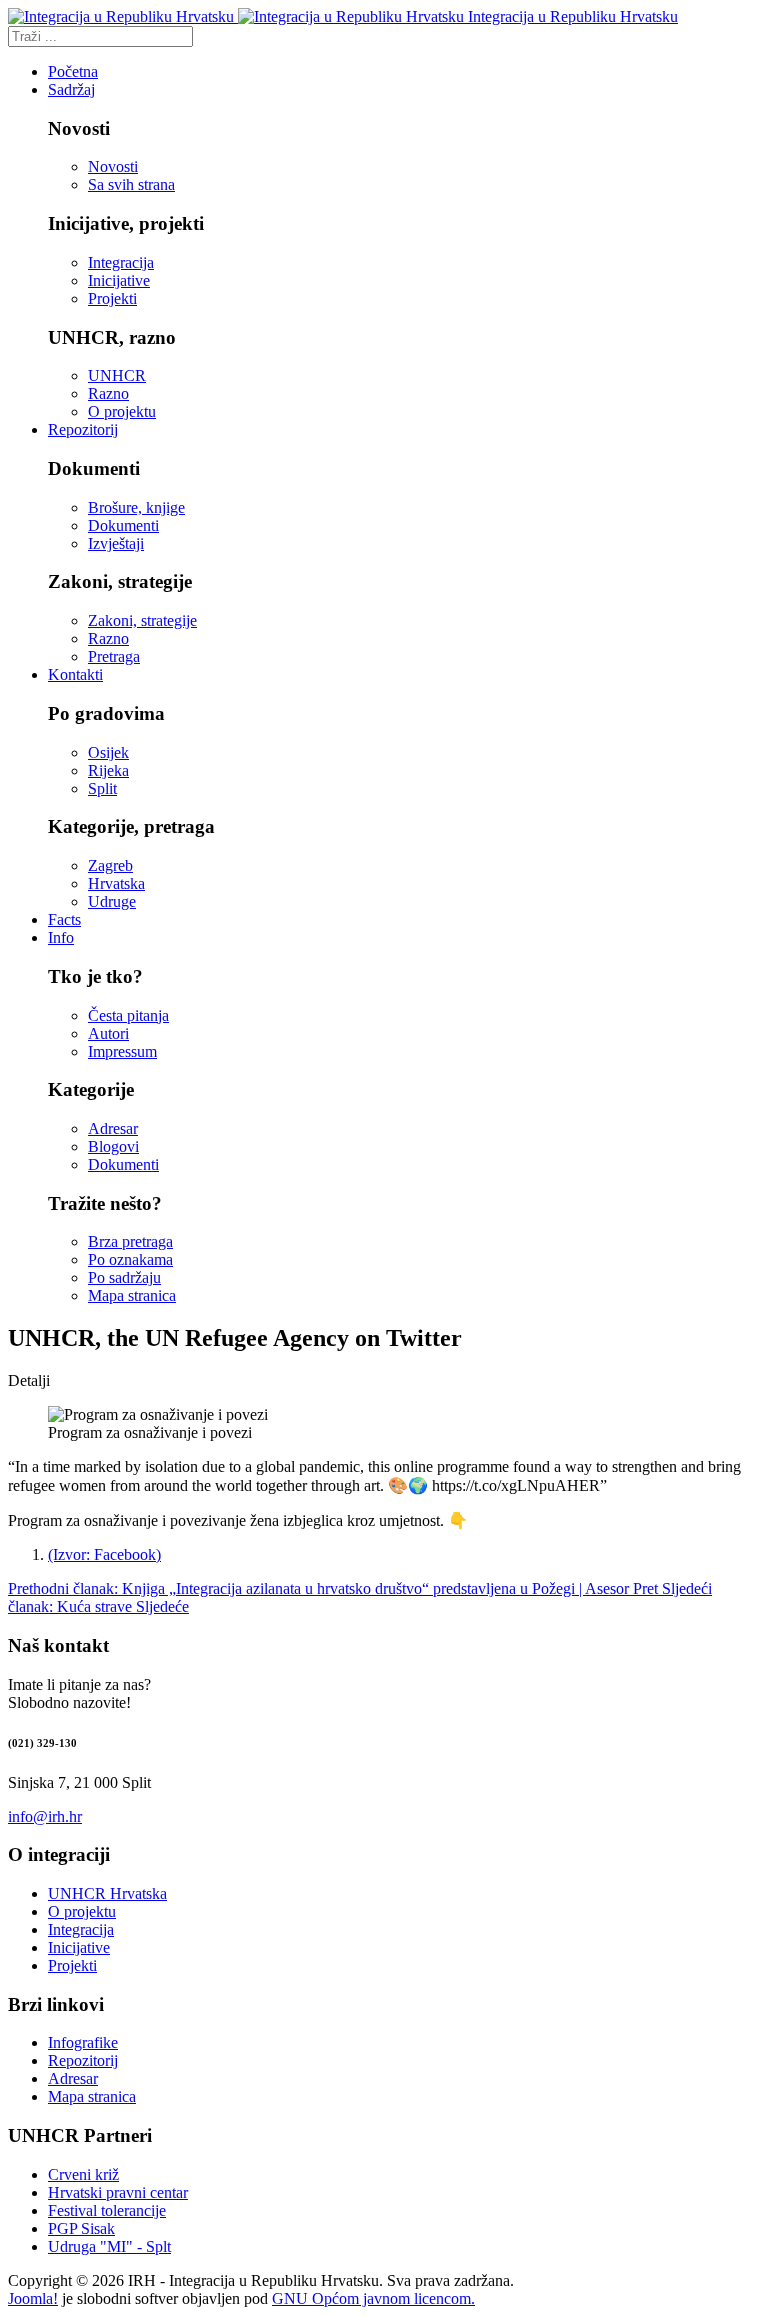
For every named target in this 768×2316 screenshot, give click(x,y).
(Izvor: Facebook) (104, 1554)
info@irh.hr (45, 1816)
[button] (71, 89)
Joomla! (33, 2298)
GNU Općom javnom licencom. (373, 2298)
